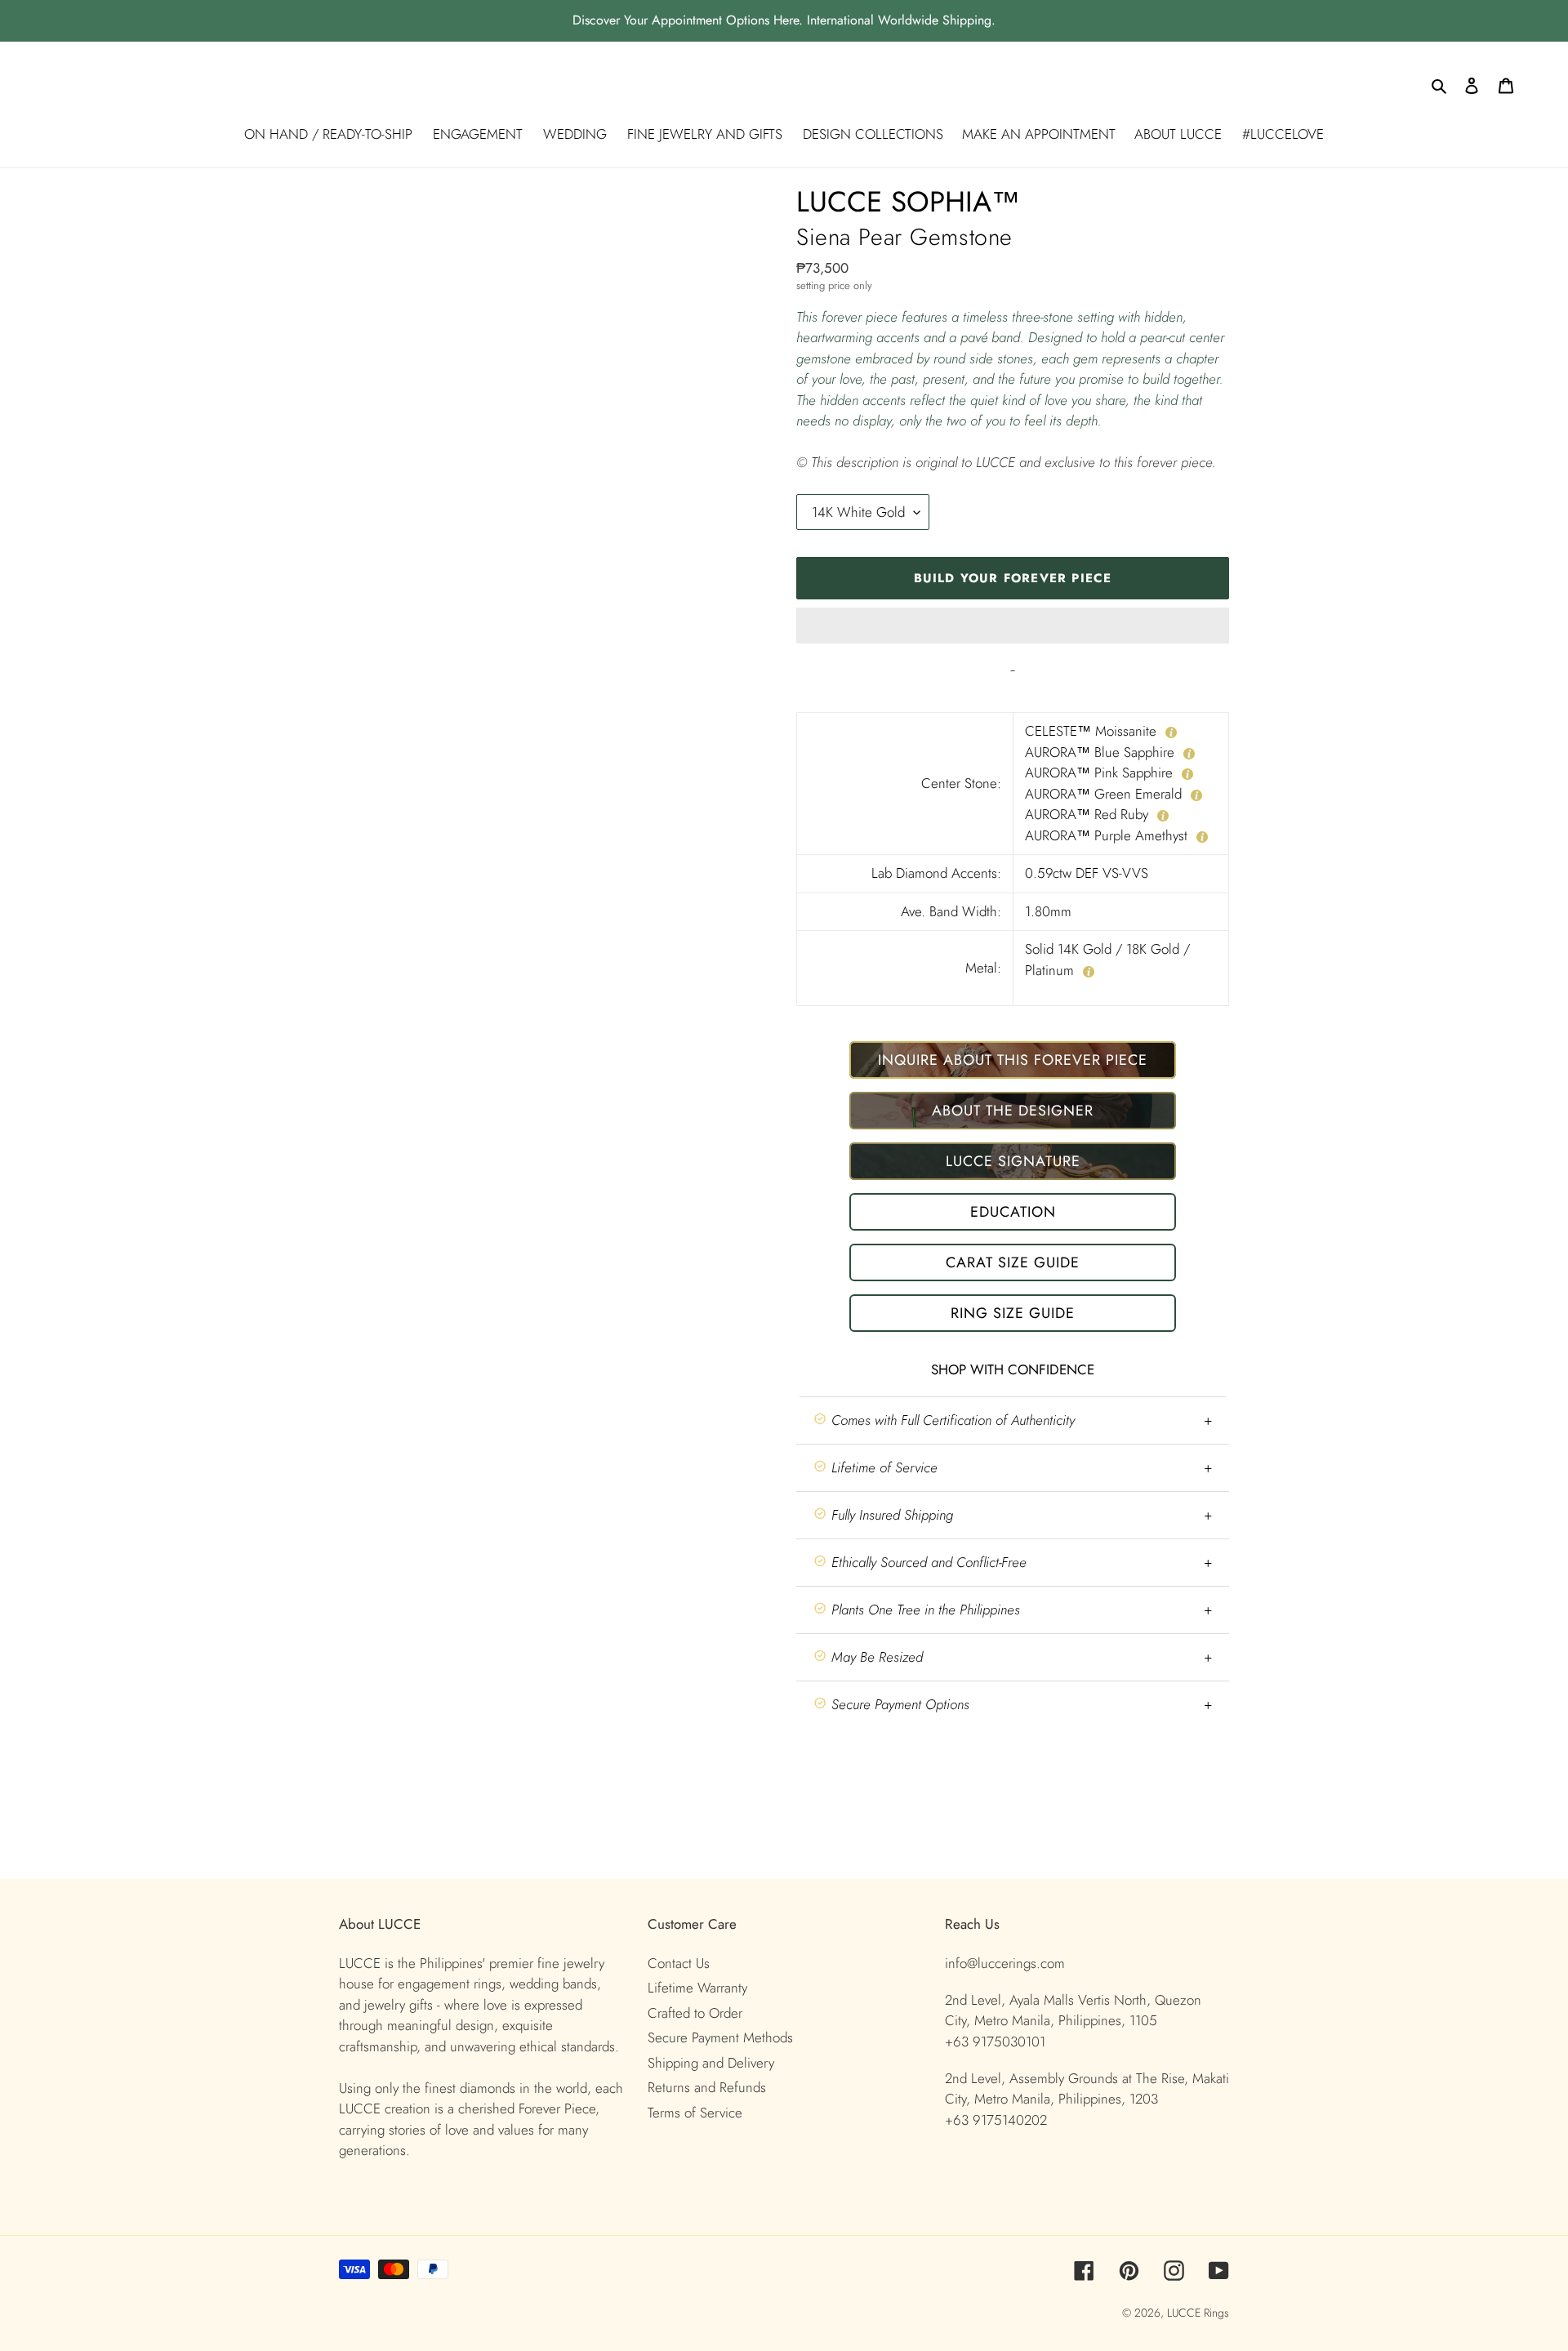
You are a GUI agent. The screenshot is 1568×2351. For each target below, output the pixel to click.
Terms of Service (695, 2113)
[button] (1013, 626)
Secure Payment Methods (720, 2037)
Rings (1216, 2313)
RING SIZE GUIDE (1013, 1313)
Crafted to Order (695, 2013)
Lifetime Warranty (697, 1988)
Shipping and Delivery (711, 2063)
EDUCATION (1013, 1212)
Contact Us (679, 1963)
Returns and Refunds (707, 2087)
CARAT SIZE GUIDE (1013, 1262)
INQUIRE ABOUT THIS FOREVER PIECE (1013, 1060)
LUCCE (1185, 2313)
